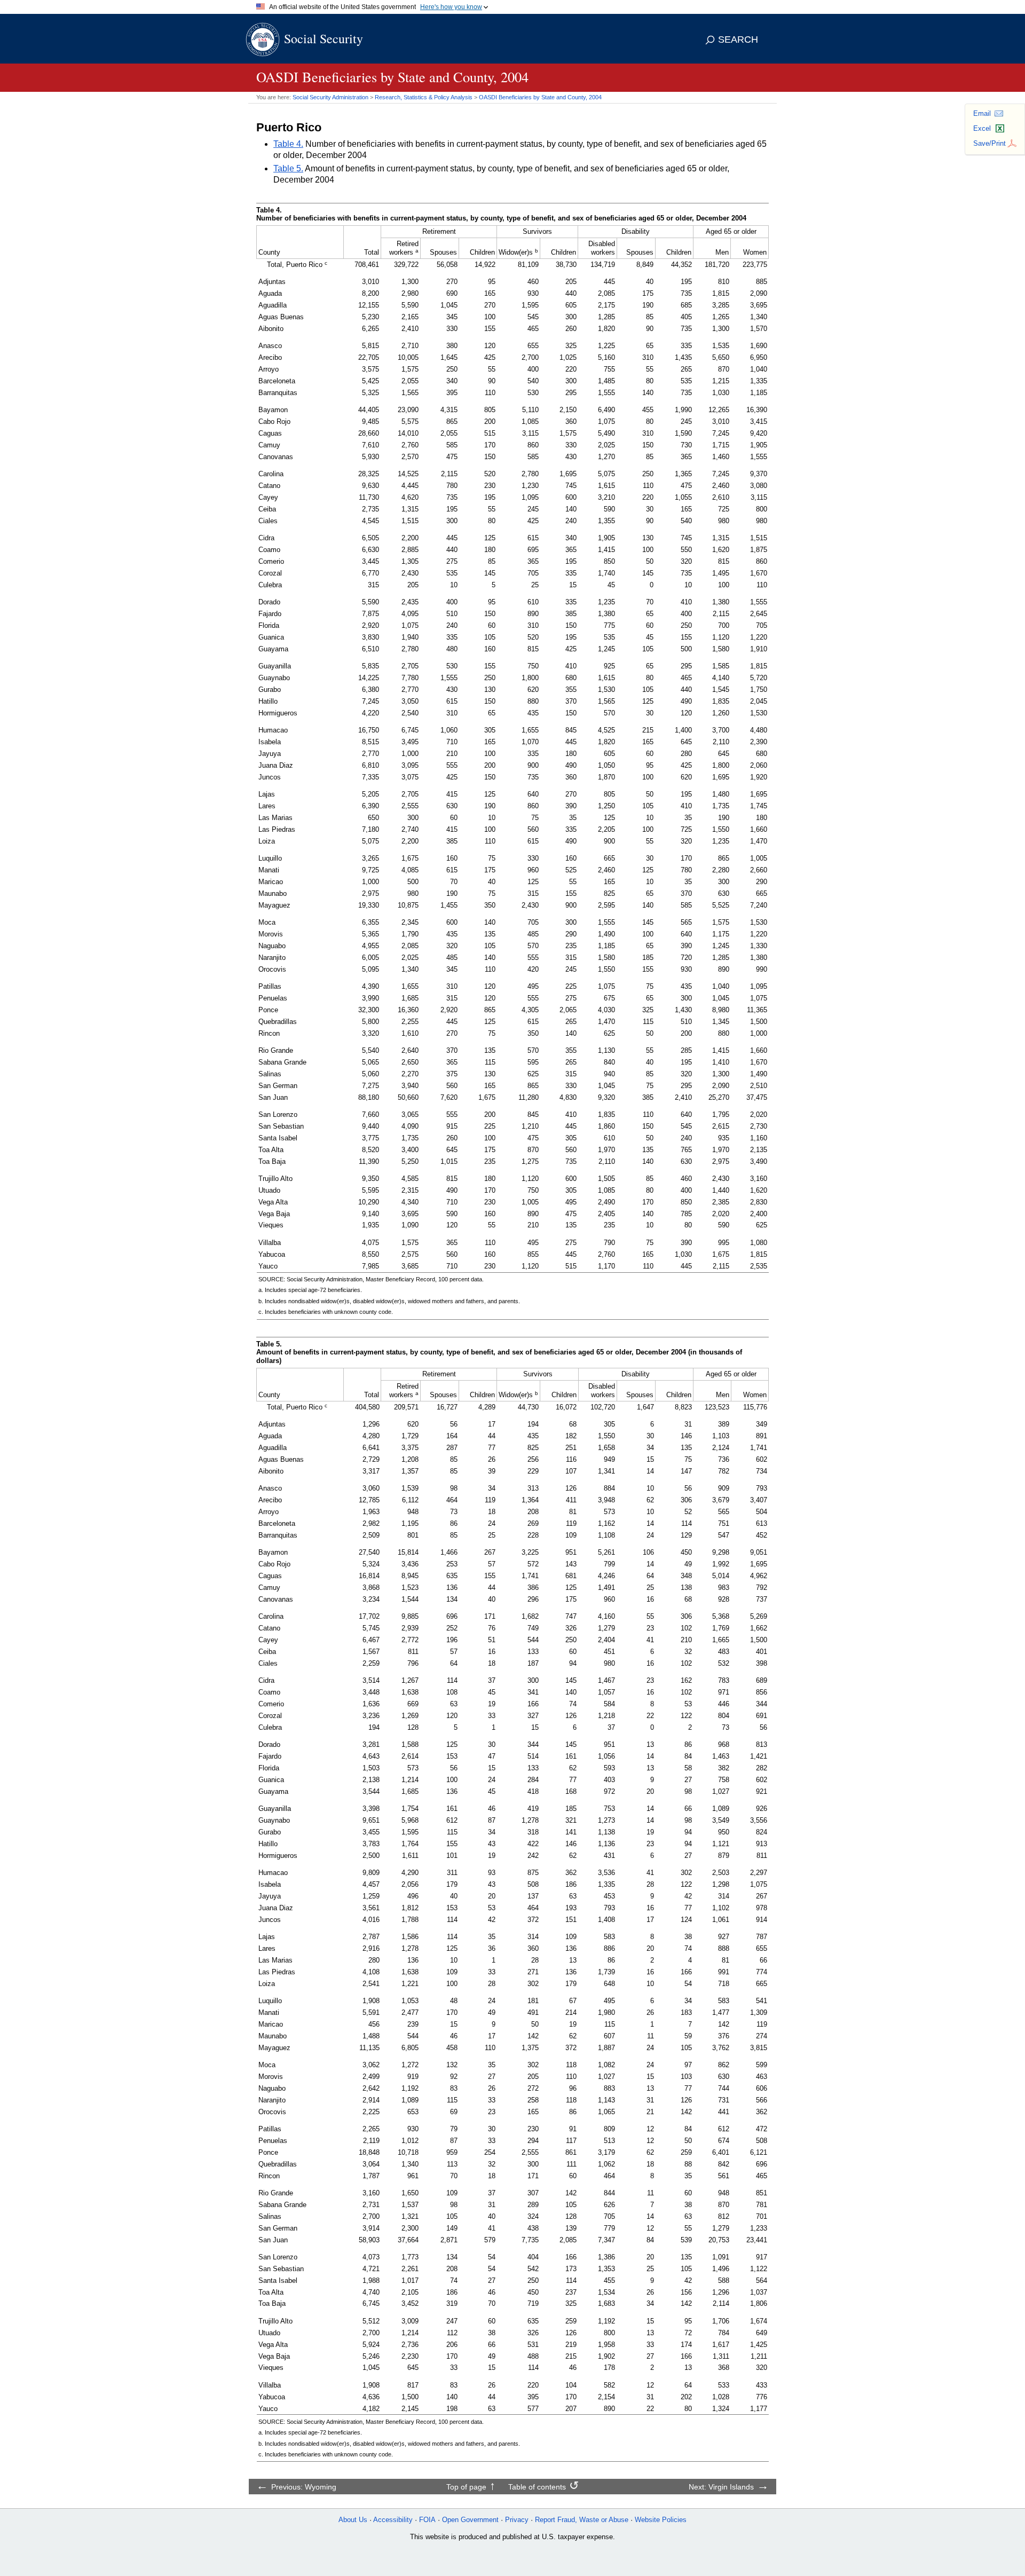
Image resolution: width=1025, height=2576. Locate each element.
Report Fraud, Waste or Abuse (582, 2520)
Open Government (470, 2520)
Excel (982, 128)
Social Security (324, 38)
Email (982, 113)
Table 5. (288, 168)
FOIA (427, 2520)
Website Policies (661, 2520)
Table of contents (537, 2487)
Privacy (517, 2520)
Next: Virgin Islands (721, 2487)
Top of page (466, 2487)
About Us (353, 2520)
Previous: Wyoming (304, 2487)
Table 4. (288, 144)
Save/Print (989, 143)
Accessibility (393, 2520)
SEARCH (738, 40)
